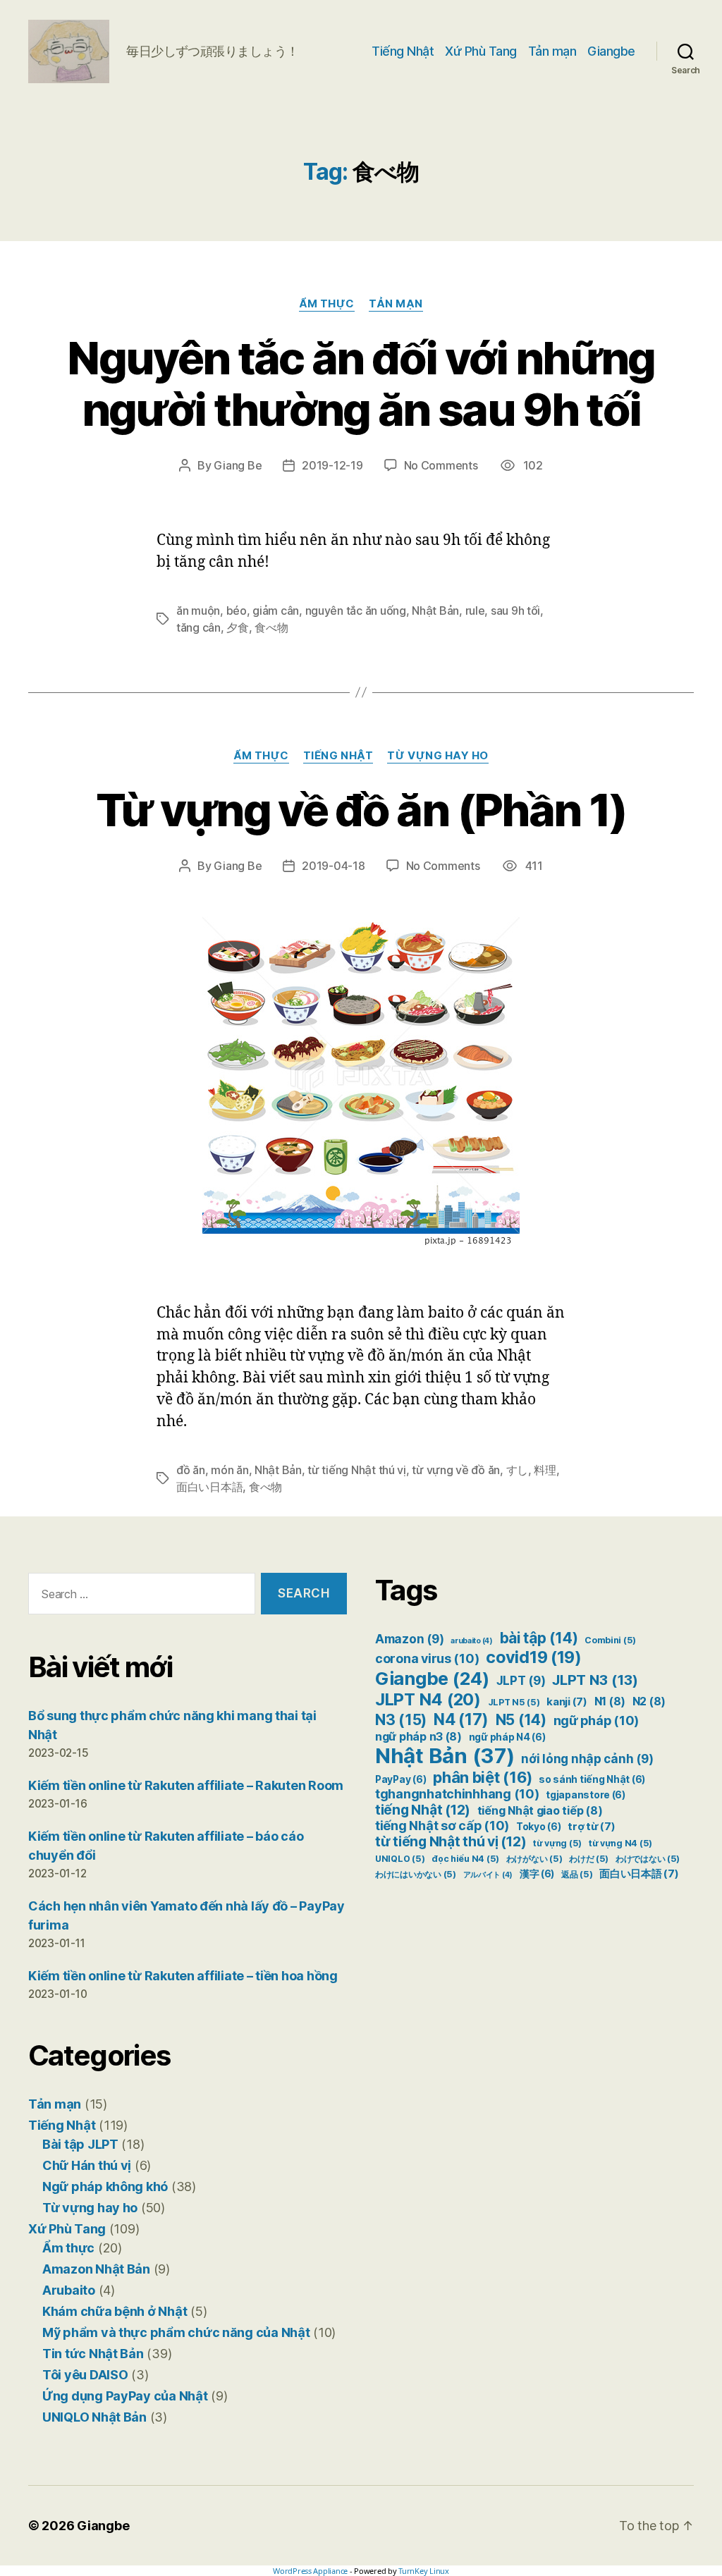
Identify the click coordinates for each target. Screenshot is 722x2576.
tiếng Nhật (423, 1810)
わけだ (589, 1859)
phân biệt (482, 1777)
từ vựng (557, 1843)
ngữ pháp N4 (507, 1737)
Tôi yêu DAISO (85, 2375)
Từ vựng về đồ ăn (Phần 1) (361, 810)
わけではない (648, 1859)
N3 (401, 1719)
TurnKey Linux (424, 2571)
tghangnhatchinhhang (457, 1794)
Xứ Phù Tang (481, 51)
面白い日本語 (209, 1487)
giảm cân (276, 611)
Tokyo (539, 1827)
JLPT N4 (428, 1699)
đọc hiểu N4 (465, 1859)
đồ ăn (191, 1470)
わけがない (534, 1859)
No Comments (441, 465)
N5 (521, 1720)
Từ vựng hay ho (438, 756)
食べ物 (271, 627)
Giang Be (238, 465)
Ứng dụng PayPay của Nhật (125, 2396)
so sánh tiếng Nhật (592, 1779)
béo (237, 611)
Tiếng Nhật (403, 51)
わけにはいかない (416, 1874)
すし (517, 1470)
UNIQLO (400, 1859)
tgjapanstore (586, 1795)
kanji (567, 1702)
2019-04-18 (333, 866)
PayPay (400, 1779)
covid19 (534, 1657)
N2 (649, 1701)
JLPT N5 (514, 1702)
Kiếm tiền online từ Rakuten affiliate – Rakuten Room (186, 1785)
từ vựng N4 (620, 1843)
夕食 (237, 627)
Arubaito (69, 2290)
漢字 (537, 1874)
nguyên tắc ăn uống (356, 611)
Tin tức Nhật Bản (93, 2354)
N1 (610, 1701)
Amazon (409, 1639)
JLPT (521, 1681)
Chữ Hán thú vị (87, 2165)
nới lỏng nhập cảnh (587, 1759)
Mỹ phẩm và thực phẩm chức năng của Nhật (176, 2332)
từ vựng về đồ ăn (456, 1470)
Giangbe (611, 51)
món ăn (230, 1470)
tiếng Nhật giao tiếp (540, 1811)
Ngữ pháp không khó (105, 2186)
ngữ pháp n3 (418, 1737)
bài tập (539, 1638)
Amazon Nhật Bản (96, 2269)
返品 (577, 1874)
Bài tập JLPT (80, 2144)
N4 (461, 1719)
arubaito (472, 1641)
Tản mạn (552, 51)
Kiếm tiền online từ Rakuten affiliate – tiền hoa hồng (183, 1976)
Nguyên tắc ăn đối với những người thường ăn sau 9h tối (361, 384)
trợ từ (591, 1827)
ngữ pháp (596, 1721)
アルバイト (488, 1875)
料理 (545, 1470)
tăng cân (198, 627)
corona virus (427, 1658)
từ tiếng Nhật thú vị (357, 1470)
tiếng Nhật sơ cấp (442, 1826)
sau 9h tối (515, 611)
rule (475, 611)
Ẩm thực (327, 304)
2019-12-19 (332, 465)
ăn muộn (198, 611)
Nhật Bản (435, 611)
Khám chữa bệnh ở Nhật (115, 2311)
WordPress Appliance (310, 2571)
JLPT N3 (595, 1680)
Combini (610, 1640)
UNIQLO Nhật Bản (94, 2417)
